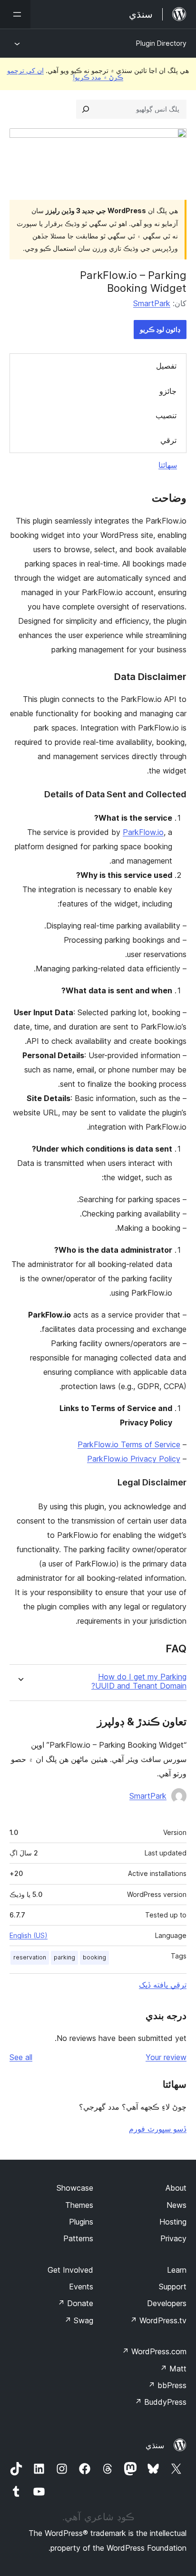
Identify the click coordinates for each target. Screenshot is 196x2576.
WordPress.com (154, 2351)
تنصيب (166, 415)
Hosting (173, 2222)
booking (94, 1957)
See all (21, 2057)
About (176, 2188)
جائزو (168, 391)
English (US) (29, 1935)
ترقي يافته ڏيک (163, 1985)
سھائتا (168, 465)
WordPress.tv (158, 2320)
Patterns (78, 2238)
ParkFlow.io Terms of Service (129, 1444)
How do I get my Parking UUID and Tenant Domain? (139, 1681)
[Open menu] (15, 14)
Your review (166, 2057)
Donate (75, 2303)
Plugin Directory (161, 43)
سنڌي (155, 2445)
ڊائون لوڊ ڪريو (160, 329)
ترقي (168, 440)
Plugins (81, 2222)
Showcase (75, 2188)
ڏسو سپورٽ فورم (158, 2129)
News (176, 2205)
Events (81, 2287)
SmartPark (152, 303)
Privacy (173, 2238)
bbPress (167, 2385)
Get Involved (70, 2270)
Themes (79, 2205)
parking (64, 1957)
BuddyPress (161, 2402)
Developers (167, 2303)
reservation (30, 1957)
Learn (177, 2270)
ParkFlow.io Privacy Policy (134, 1459)
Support (173, 2287)
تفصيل (166, 366)
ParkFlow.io (143, 832)
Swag (79, 2320)
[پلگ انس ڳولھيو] (86, 109)
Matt (173, 2369)
